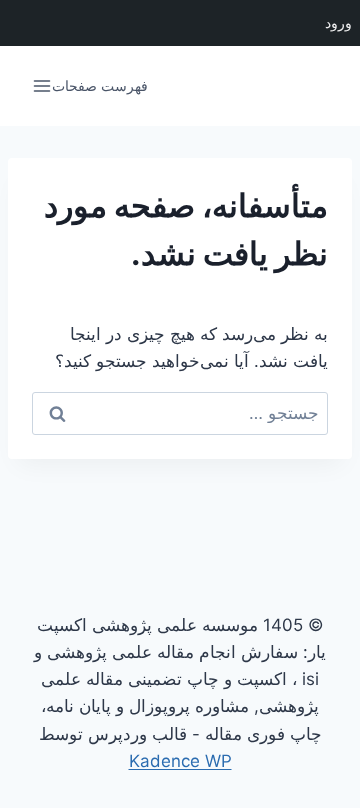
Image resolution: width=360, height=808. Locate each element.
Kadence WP (180, 761)
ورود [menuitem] (338, 23)
